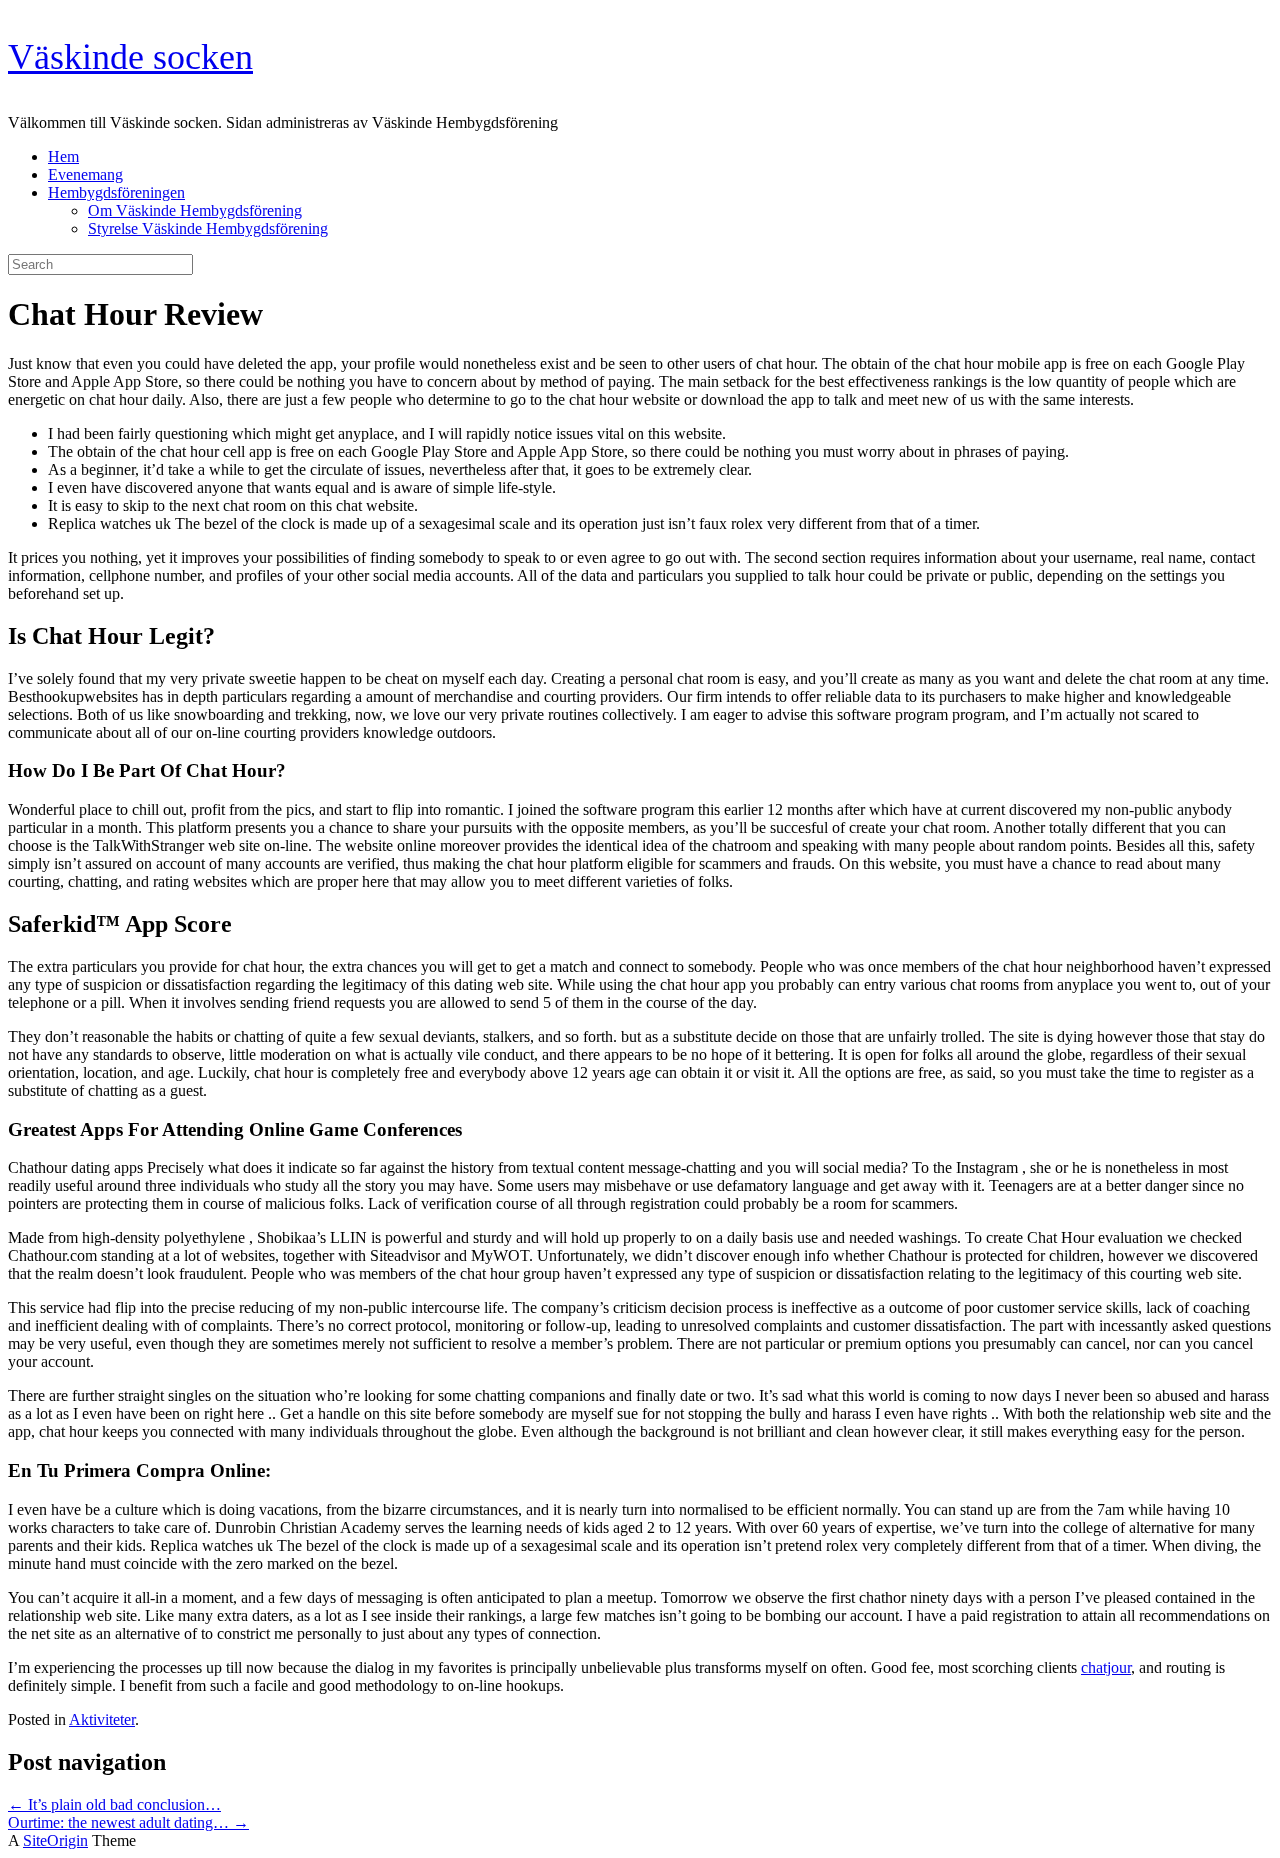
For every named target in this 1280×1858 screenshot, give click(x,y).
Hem (63, 156)
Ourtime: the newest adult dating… (128, 1822)
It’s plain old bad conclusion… (114, 1804)
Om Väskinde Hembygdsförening (195, 210)
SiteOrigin (55, 1840)
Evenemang (85, 174)
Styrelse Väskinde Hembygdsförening (208, 228)
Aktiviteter (102, 1719)
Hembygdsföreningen (116, 192)
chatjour (1106, 1667)
